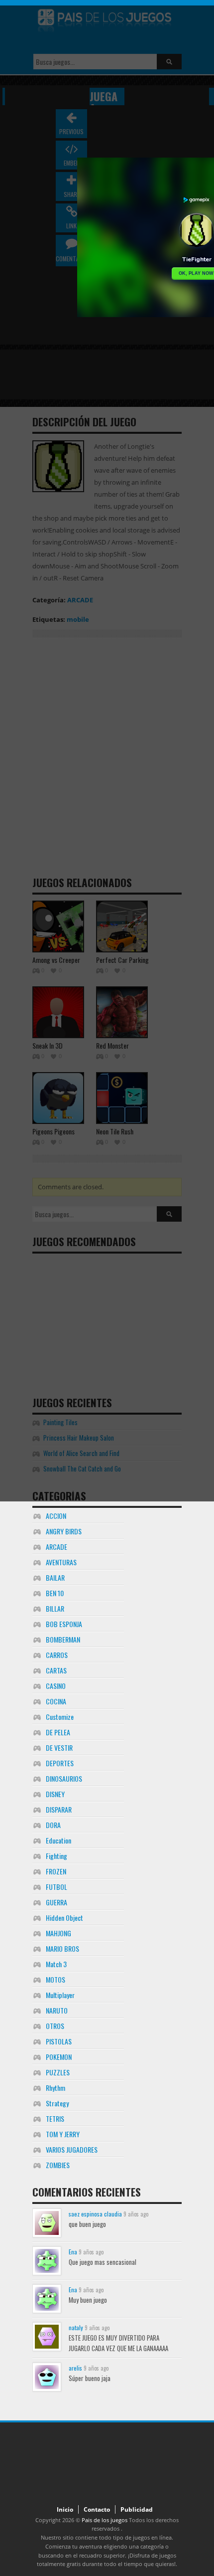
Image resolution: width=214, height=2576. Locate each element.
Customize (60, 1717)
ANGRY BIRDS (64, 1531)
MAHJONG (58, 1933)
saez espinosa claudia (95, 2214)
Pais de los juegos (105, 2520)
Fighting (56, 1856)
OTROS (55, 2026)
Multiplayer (60, 1995)
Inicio (65, 2509)
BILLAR (55, 1608)
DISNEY (55, 1794)
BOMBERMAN (63, 1639)
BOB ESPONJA (64, 1624)
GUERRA (56, 1902)
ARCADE (56, 1547)
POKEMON (59, 2057)
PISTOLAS (59, 2041)
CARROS (57, 1655)
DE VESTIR (59, 1748)
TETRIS (55, 2118)
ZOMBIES (58, 2165)
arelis (75, 2368)
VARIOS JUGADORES (72, 2149)
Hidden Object (64, 1918)
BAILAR (55, 1577)
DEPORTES (60, 1763)
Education (58, 1840)
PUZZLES (58, 2072)
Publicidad (137, 2509)
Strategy (57, 2103)
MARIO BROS (62, 1948)
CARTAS (56, 1670)
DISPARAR (59, 1809)
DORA (53, 1825)
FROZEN (56, 1871)
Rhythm (55, 2088)
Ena (73, 2252)
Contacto (97, 2509)
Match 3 (56, 1964)
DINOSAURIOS (64, 1778)
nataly (76, 2327)
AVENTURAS (61, 1562)
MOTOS (55, 1979)
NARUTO (57, 2010)
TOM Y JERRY (63, 2134)
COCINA (56, 1701)
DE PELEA (58, 1732)
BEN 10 (55, 1593)
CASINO (56, 1686)
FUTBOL (56, 1887)
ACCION (56, 1516)
